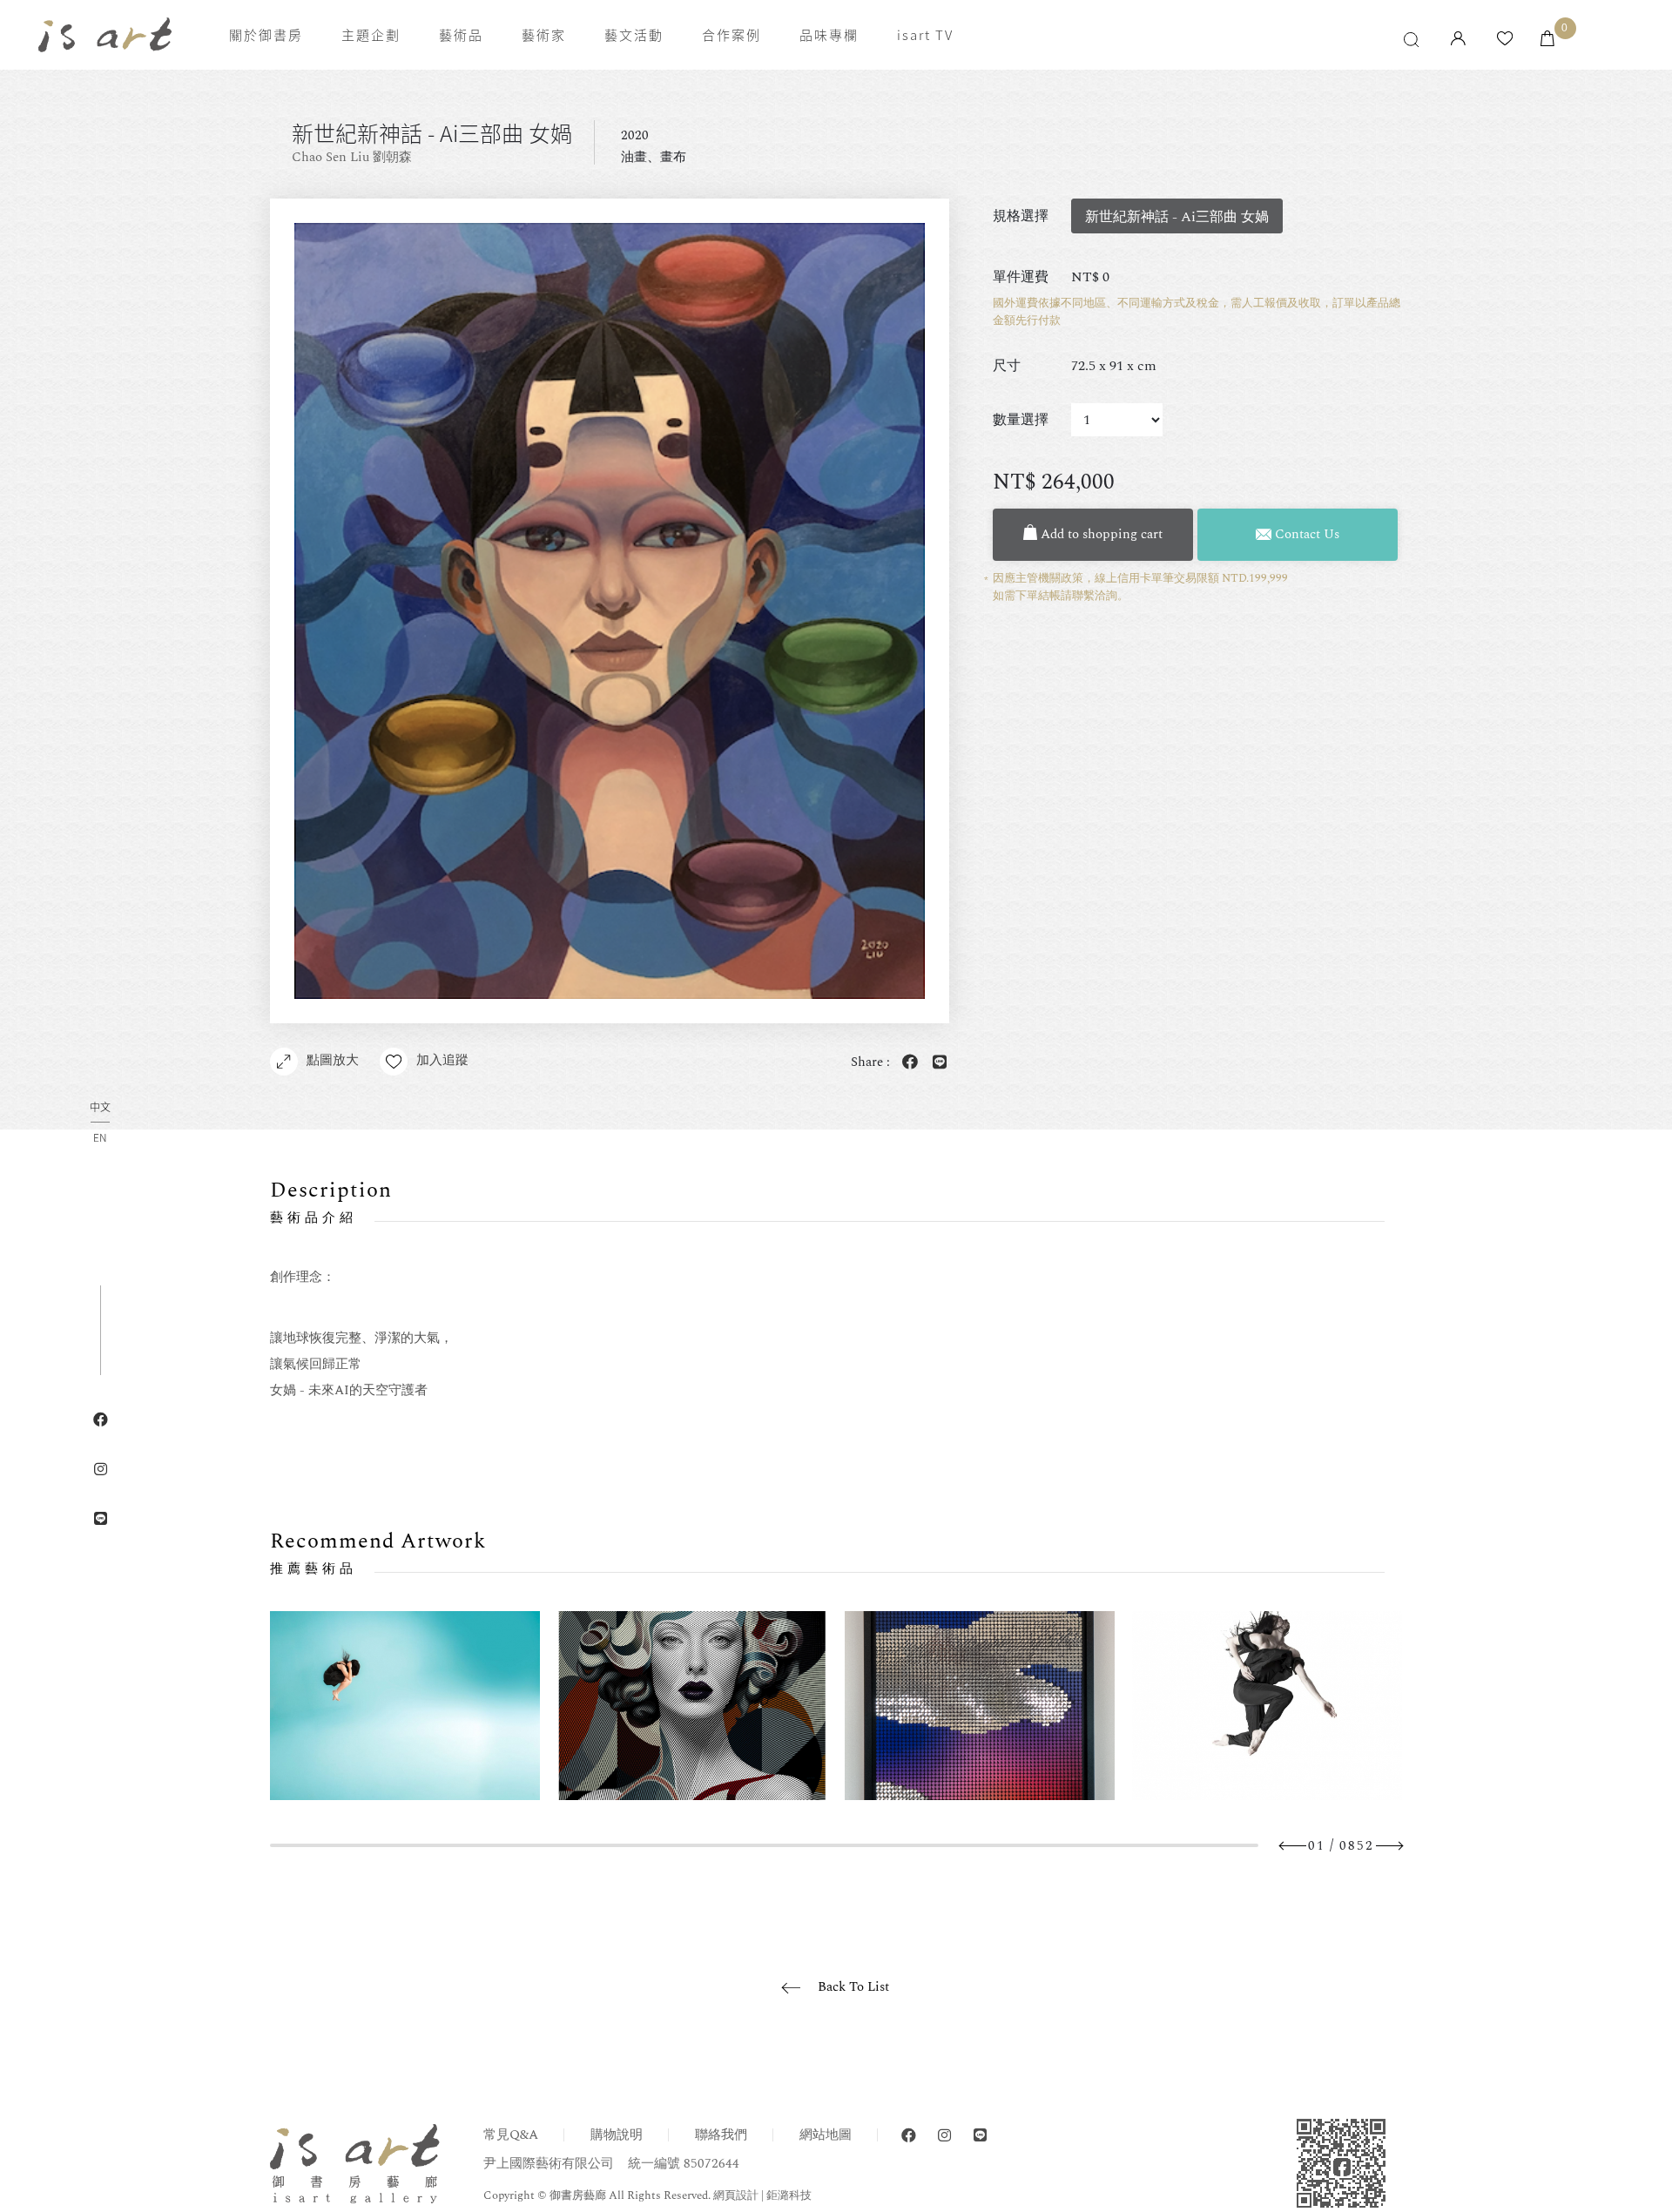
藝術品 (461, 35)
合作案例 (731, 35)
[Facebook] (909, 2136)
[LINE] (980, 2136)
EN (100, 1137)
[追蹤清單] (1505, 40)
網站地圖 (826, 2135)
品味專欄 (829, 35)
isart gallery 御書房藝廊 (105, 35)
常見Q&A (511, 2135)
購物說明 (617, 2135)
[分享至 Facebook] (907, 1063)
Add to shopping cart (1100, 534)
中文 (100, 1108)
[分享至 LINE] (936, 1063)
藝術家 (544, 35)
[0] (1547, 40)
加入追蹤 (442, 1060)
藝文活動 (634, 35)
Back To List (853, 1987)
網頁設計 (736, 2195)
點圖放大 (333, 1060)
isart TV (925, 35)
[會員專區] (1458, 40)
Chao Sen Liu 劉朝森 (352, 157)
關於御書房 (266, 35)
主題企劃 (371, 35)
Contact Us (1305, 534)
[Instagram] (944, 2136)
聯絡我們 (721, 2135)
